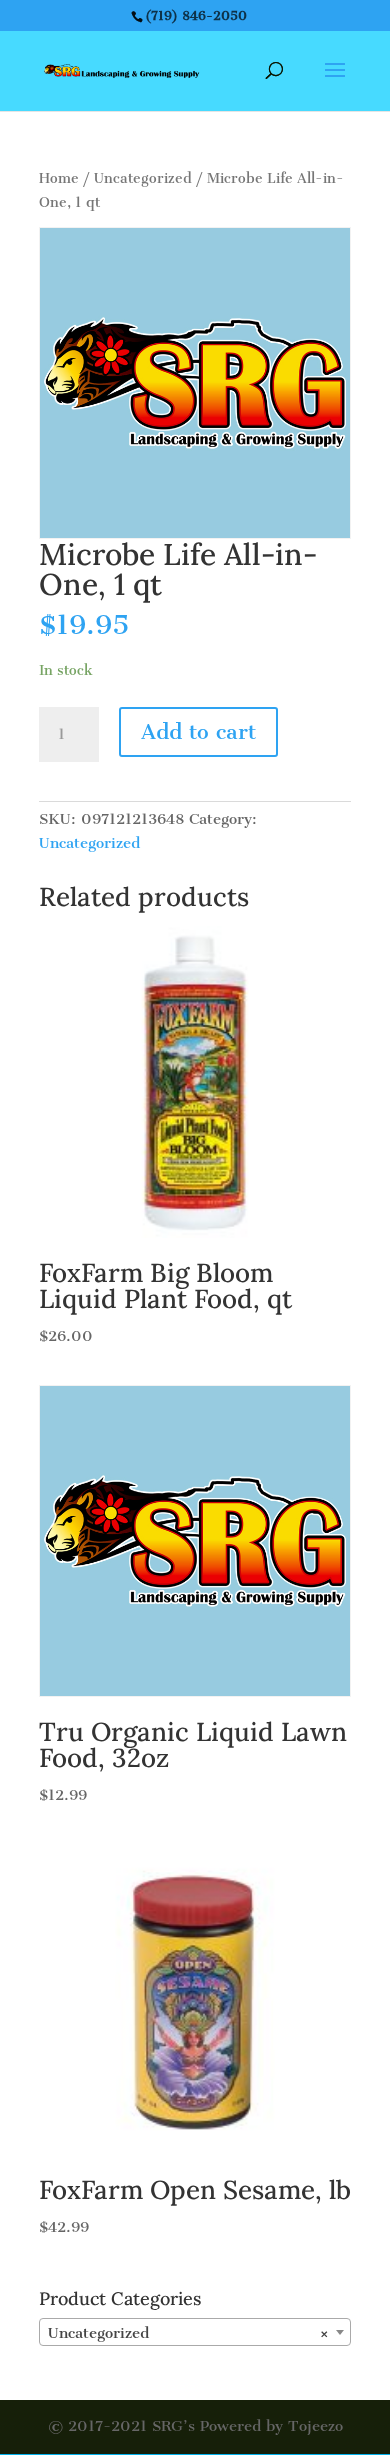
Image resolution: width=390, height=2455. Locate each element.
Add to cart (198, 731)
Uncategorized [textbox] (189, 2333)
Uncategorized (143, 178)
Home (59, 178)
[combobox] (195, 2332)
